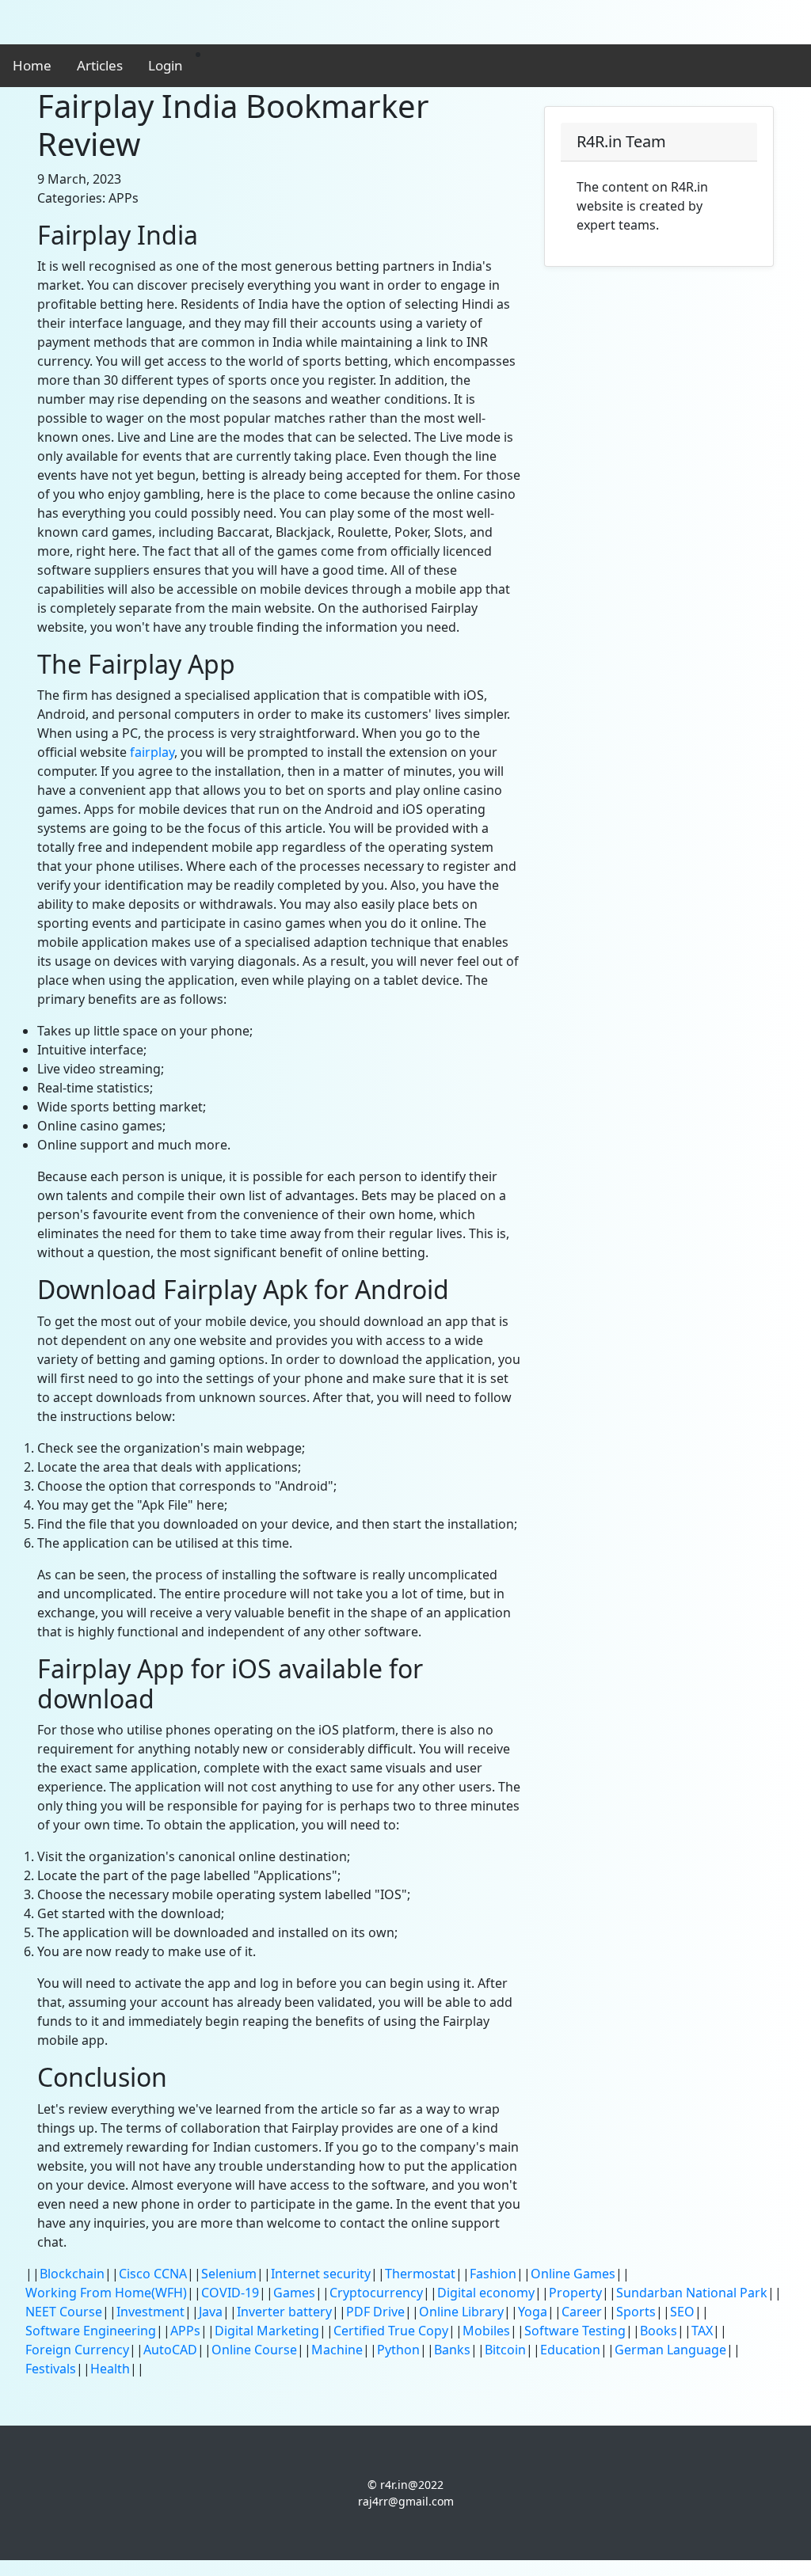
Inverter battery (284, 2312)
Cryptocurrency (376, 2293)
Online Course (254, 2350)
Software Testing (575, 2331)
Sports (636, 2312)
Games (294, 2293)
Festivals (51, 2369)
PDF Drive (375, 2312)
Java (211, 2312)
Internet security (321, 2274)
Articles (100, 65)
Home (32, 65)
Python (398, 2350)
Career (582, 2312)
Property (575, 2293)
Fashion (493, 2274)
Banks (452, 2350)
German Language (670, 2350)
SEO (682, 2312)
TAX (702, 2331)
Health (110, 2369)
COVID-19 (230, 2293)
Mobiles (486, 2331)
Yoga (533, 2312)
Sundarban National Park (692, 2293)
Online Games (573, 2274)
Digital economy (486, 2293)
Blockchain (72, 2274)
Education (570, 2350)
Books (659, 2331)
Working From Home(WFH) (106, 2293)
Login (166, 65)
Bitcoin (505, 2350)
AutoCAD (170, 2350)
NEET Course (64, 2312)
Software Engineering (91, 2331)
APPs (185, 2331)
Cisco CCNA (153, 2274)
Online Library (461, 2312)
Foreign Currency (77, 2350)
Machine (337, 2350)
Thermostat (420, 2274)
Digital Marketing (267, 2331)
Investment (150, 2312)
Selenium (229, 2274)
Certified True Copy (391, 2331)
